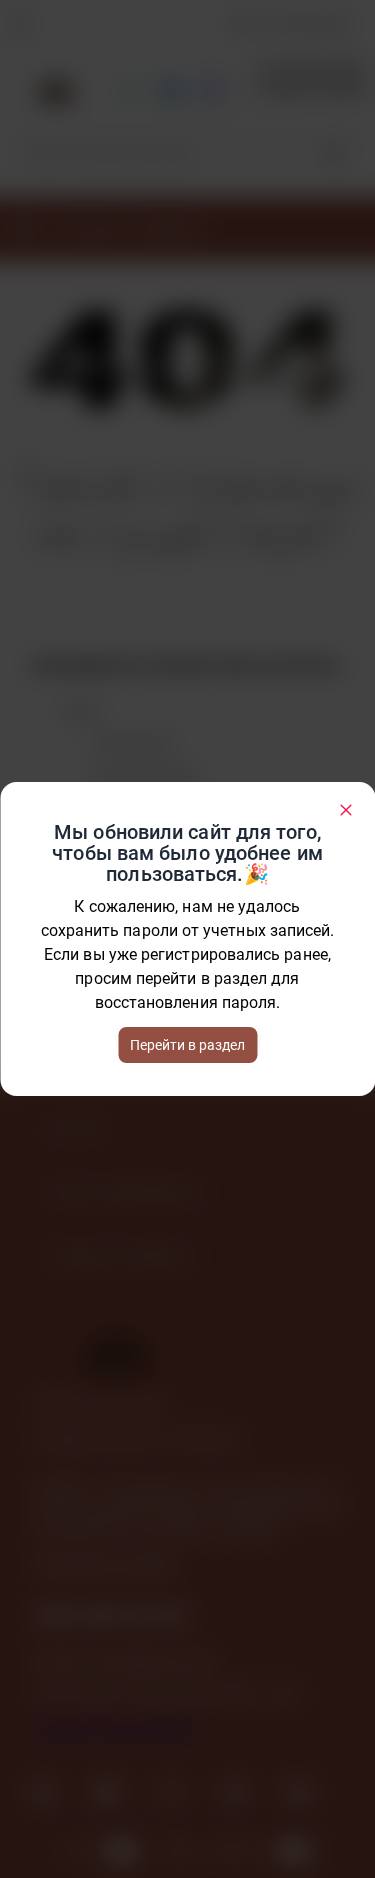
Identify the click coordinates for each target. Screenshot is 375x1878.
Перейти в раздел (187, 1045)
